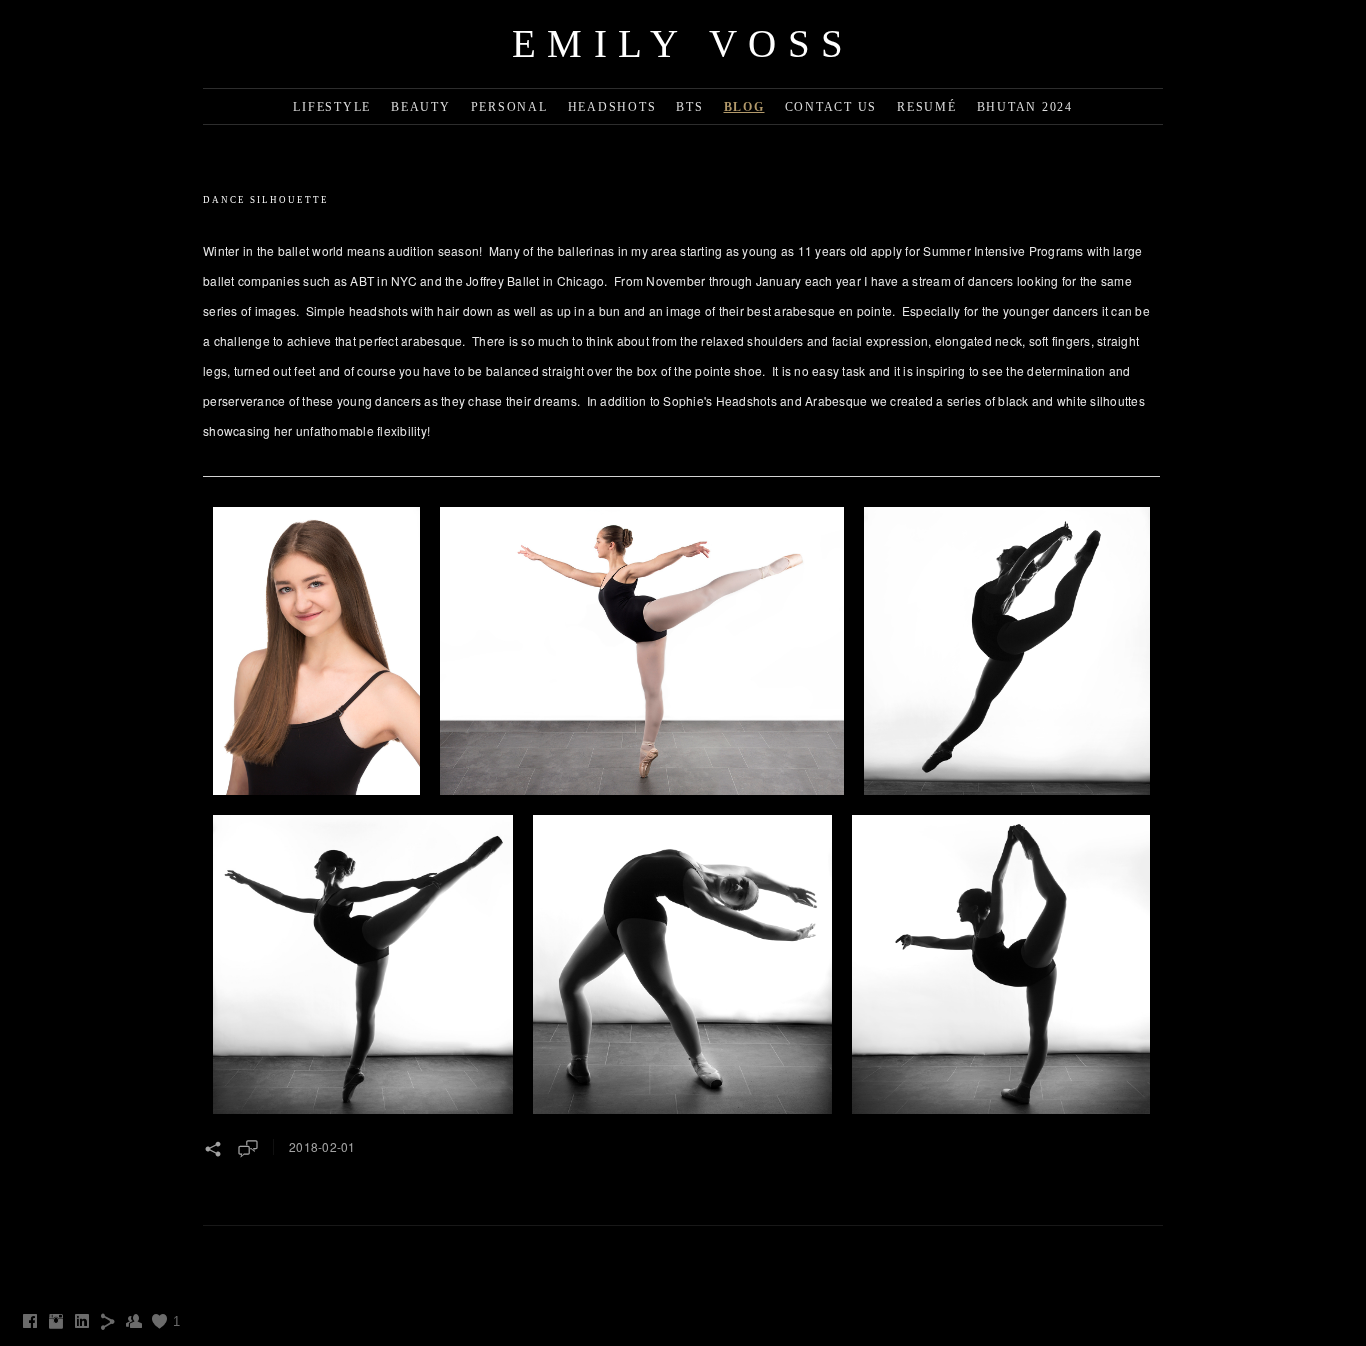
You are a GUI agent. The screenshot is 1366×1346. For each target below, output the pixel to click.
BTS (689, 107)
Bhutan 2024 (1025, 107)
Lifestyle (332, 107)
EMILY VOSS (683, 43)
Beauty (421, 107)
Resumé (927, 107)
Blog (744, 107)
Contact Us (831, 107)
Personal (509, 107)
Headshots (612, 107)
